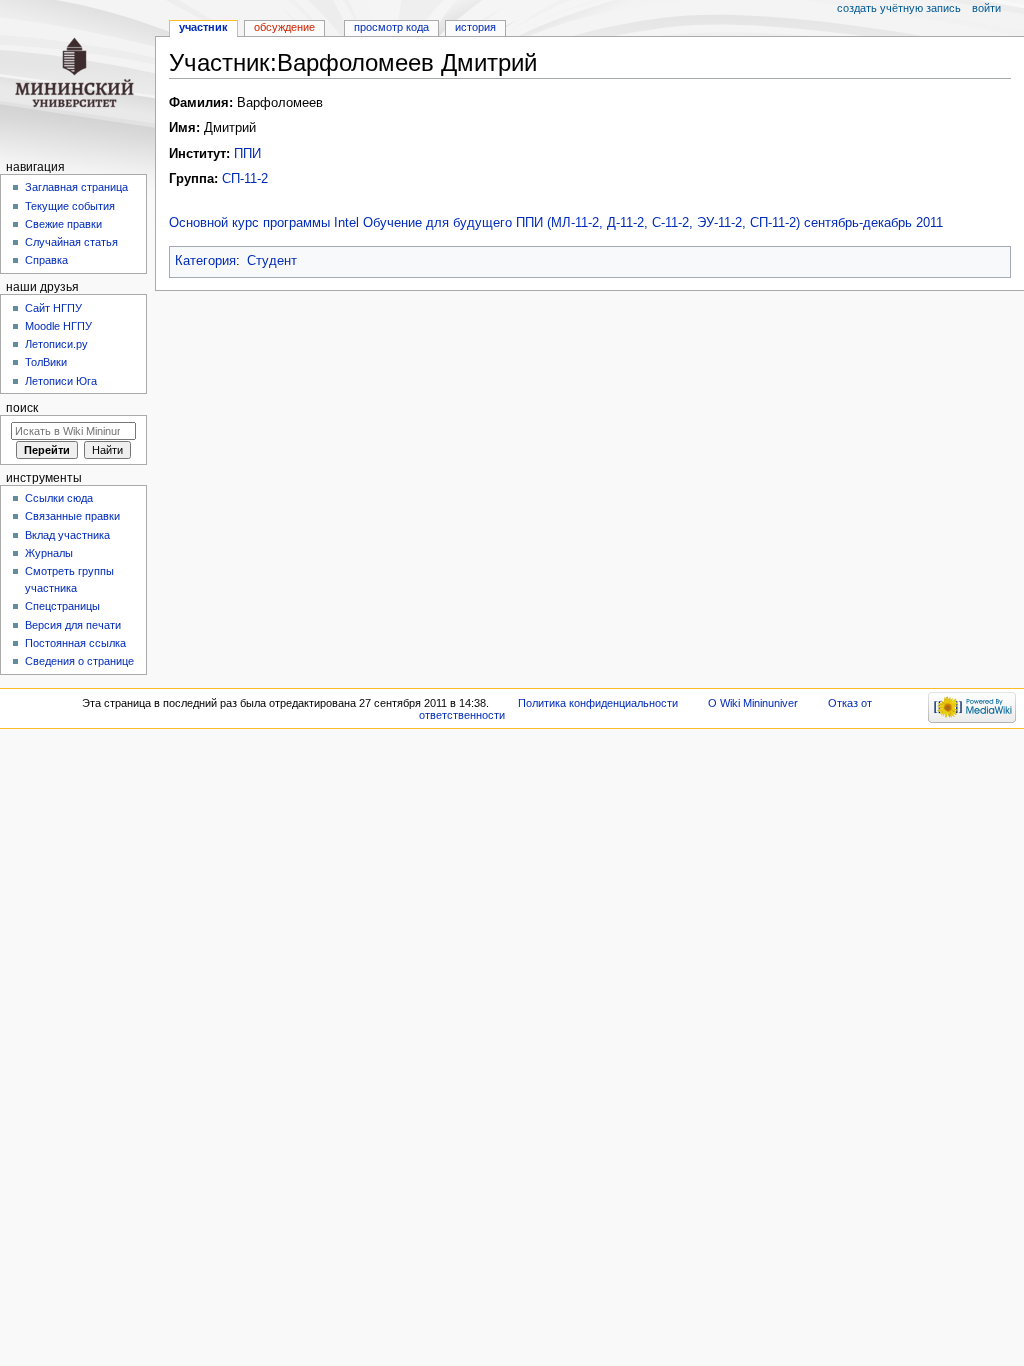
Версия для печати (73, 625)
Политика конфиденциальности (598, 703)
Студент (272, 261)
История (475, 27)
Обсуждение (284, 27)
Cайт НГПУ (53, 308)
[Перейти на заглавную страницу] (77, 77)
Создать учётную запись (899, 8)
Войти (986, 8)
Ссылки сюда (59, 498)
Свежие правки (63, 224)
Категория (205, 261)
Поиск (22, 408)
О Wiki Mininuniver (753, 703)
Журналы (49, 553)
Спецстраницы (62, 606)
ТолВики (46, 362)
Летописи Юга (61, 381)
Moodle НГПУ (58, 326)
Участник (203, 27)
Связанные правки (72, 516)
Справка (46, 260)
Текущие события (70, 206)
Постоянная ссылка (75, 643)
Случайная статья (71, 242)
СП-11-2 (245, 179)
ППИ (247, 154)
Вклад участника (67, 535)
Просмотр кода (391, 27)
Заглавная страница (76, 187)
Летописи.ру (56, 344)
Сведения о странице (79, 661)
